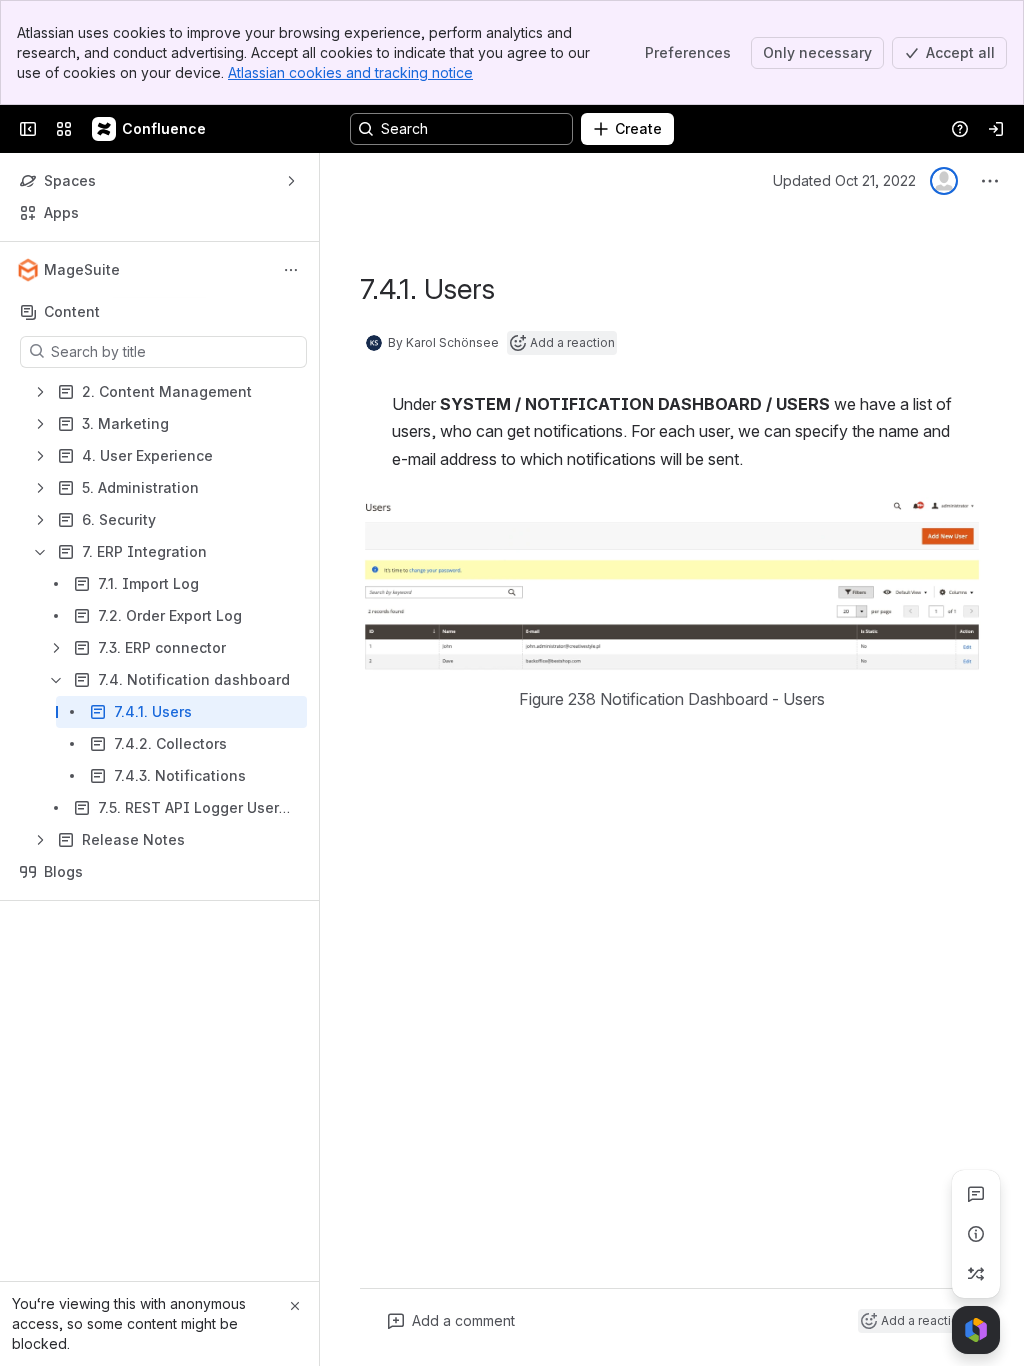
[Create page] (976, 1274)
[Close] (295, 1306)
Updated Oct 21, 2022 (844, 180)
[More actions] (291, 270)
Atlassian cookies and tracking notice (350, 72)
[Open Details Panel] (976, 1234)
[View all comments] (976, 1194)
